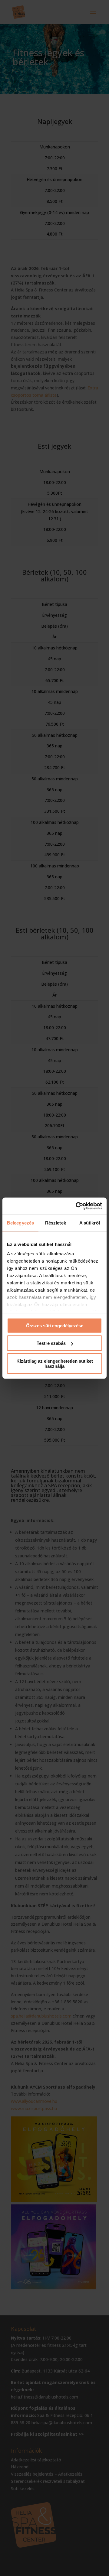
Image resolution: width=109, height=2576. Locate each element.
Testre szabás (51, 1343)
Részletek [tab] (56, 1223)
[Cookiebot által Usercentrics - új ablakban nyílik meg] (77, 1206)
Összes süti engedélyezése (55, 1325)
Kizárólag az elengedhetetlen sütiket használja (55, 1363)
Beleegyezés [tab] (20, 1223)
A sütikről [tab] (90, 1223)
